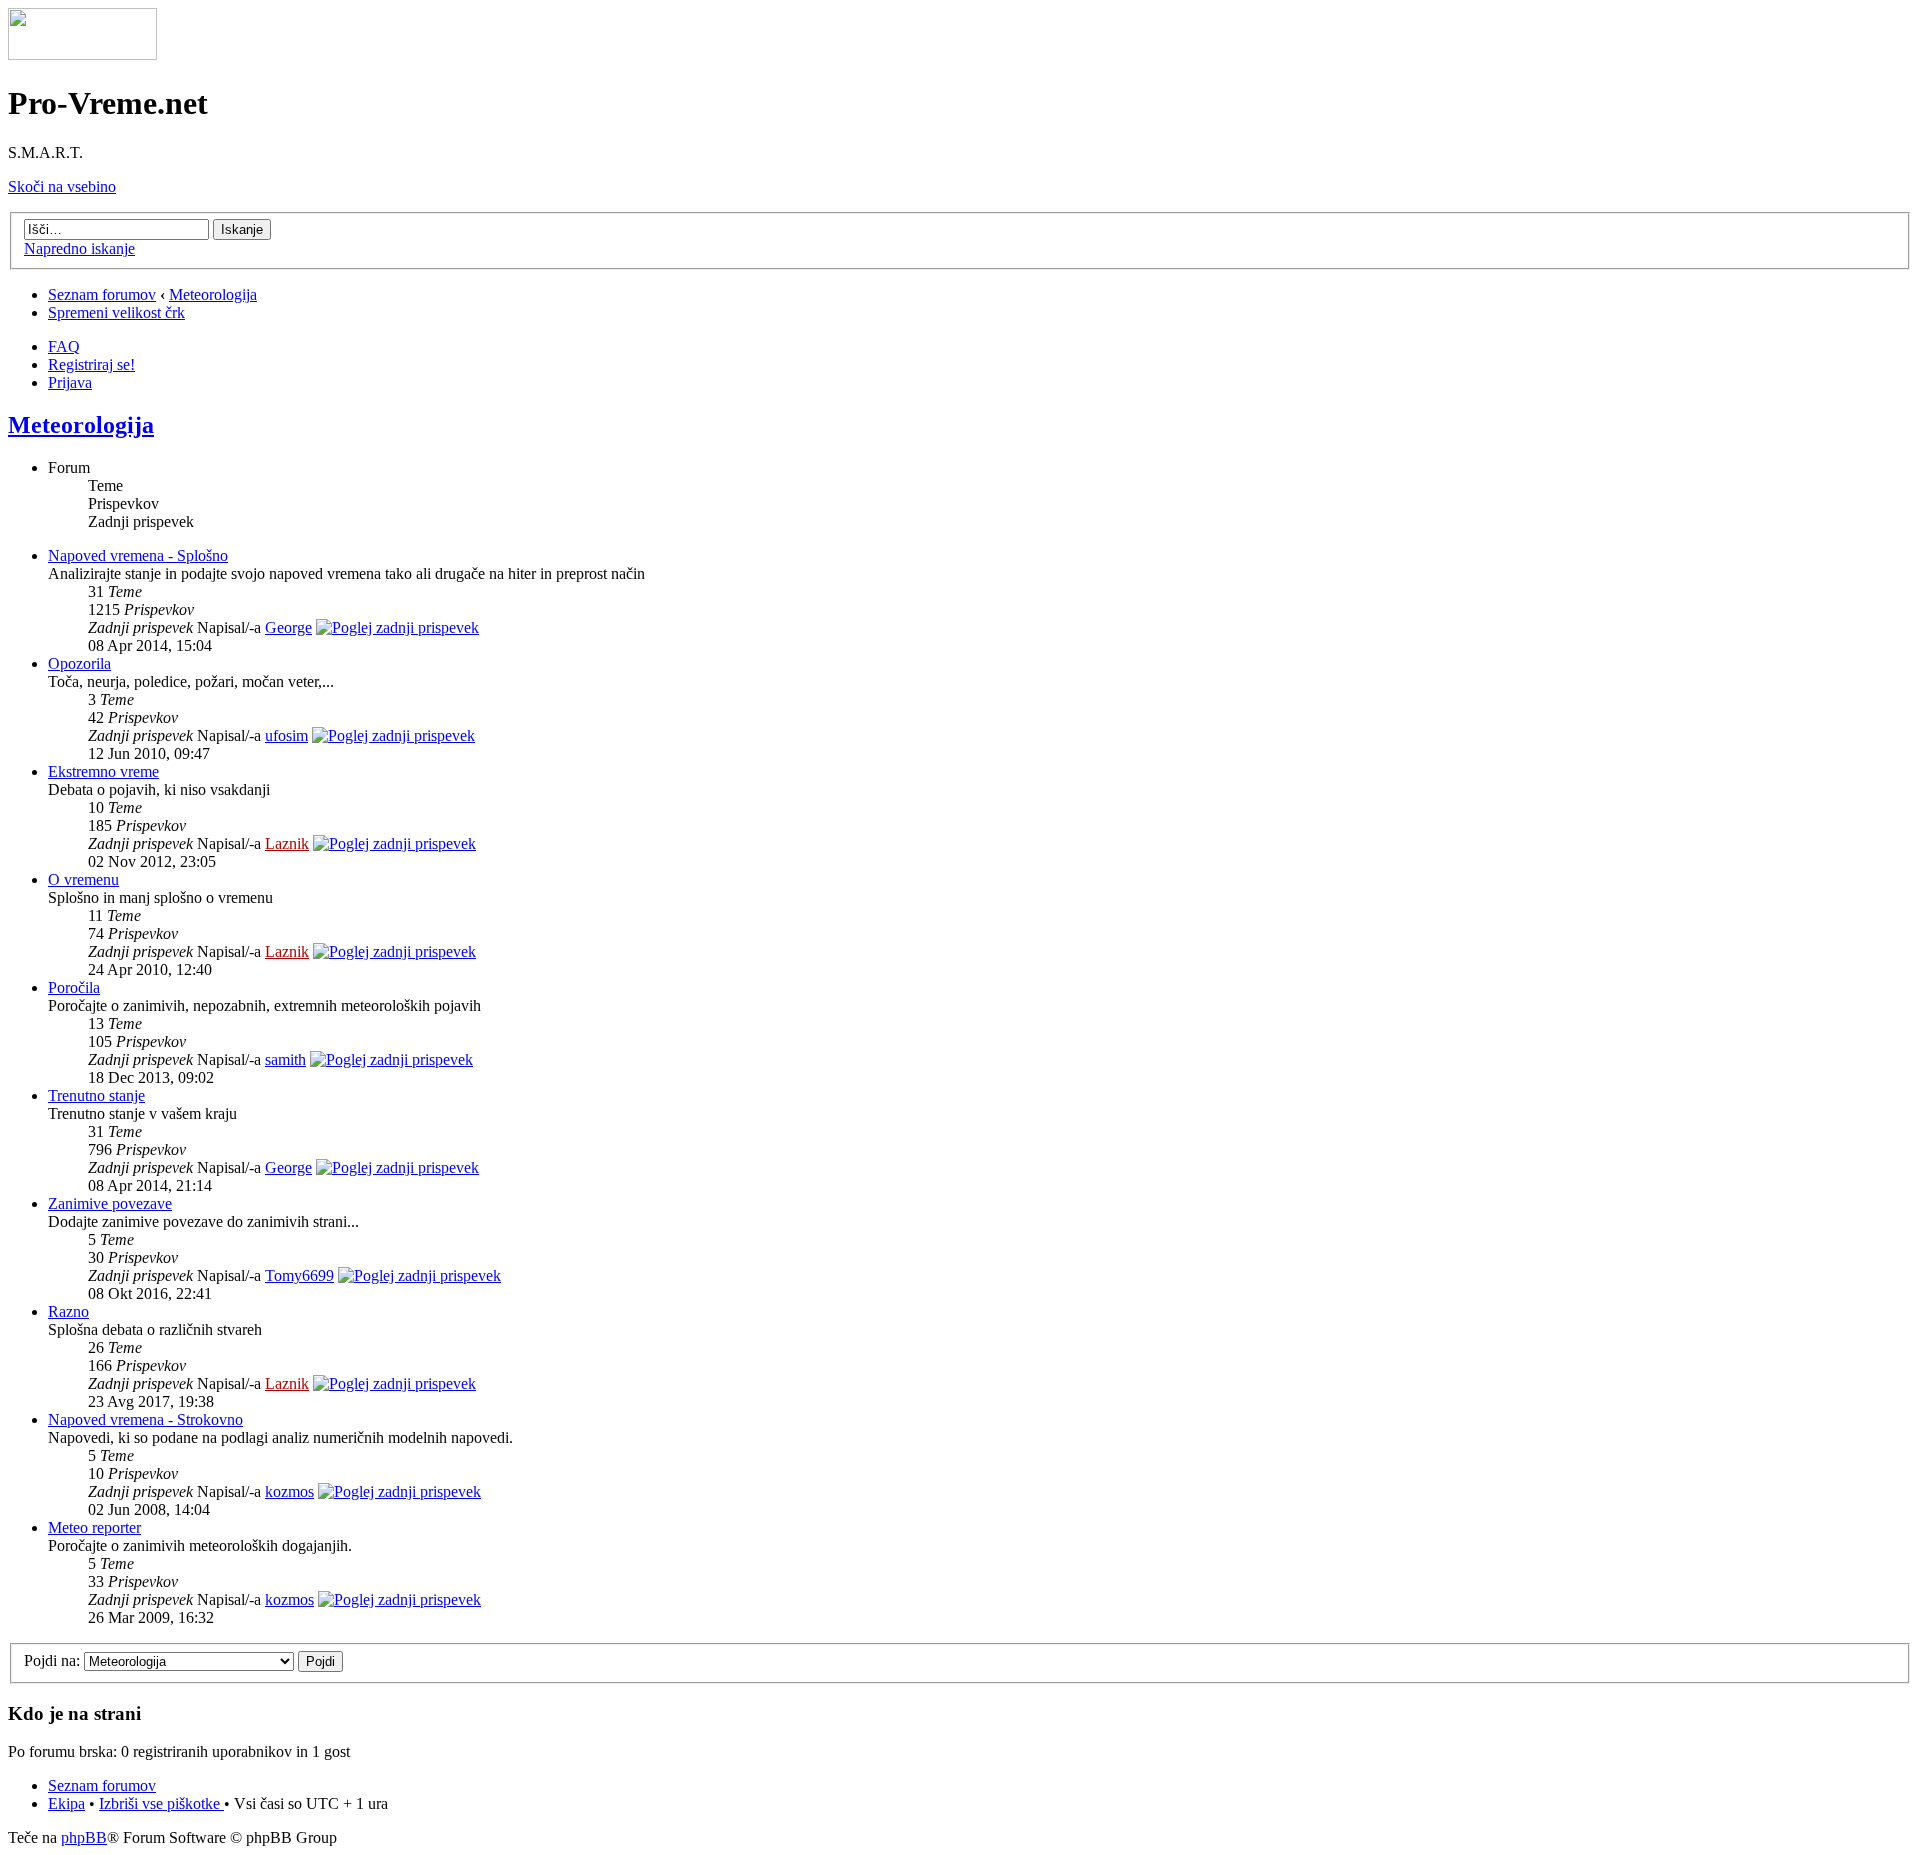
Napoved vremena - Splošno (138, 555)
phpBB (84, 1837)
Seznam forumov (102, 294)
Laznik (287, 843)
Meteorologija (213, 294)
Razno (68, 1311)
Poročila (74, 987)
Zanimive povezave (110, 1203)
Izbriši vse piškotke (161, 1803)
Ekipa (66, 1803)
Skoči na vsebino (62, 186)
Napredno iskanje (79, 248)
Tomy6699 (299, 1275)
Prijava (70, 382)
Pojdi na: (52, 1660)
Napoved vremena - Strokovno (145, 1419)
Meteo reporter (94, 1527)
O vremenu (83, 879)
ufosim (286, 735)
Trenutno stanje (96, 1095)
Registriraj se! (91, 364)
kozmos (289, 1491)
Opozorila (79, 663)
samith (285, 1059)
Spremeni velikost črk (116, 312)
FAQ (64, 346)
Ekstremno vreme (103, 771)
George (288, 627)
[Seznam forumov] (82, 54)
